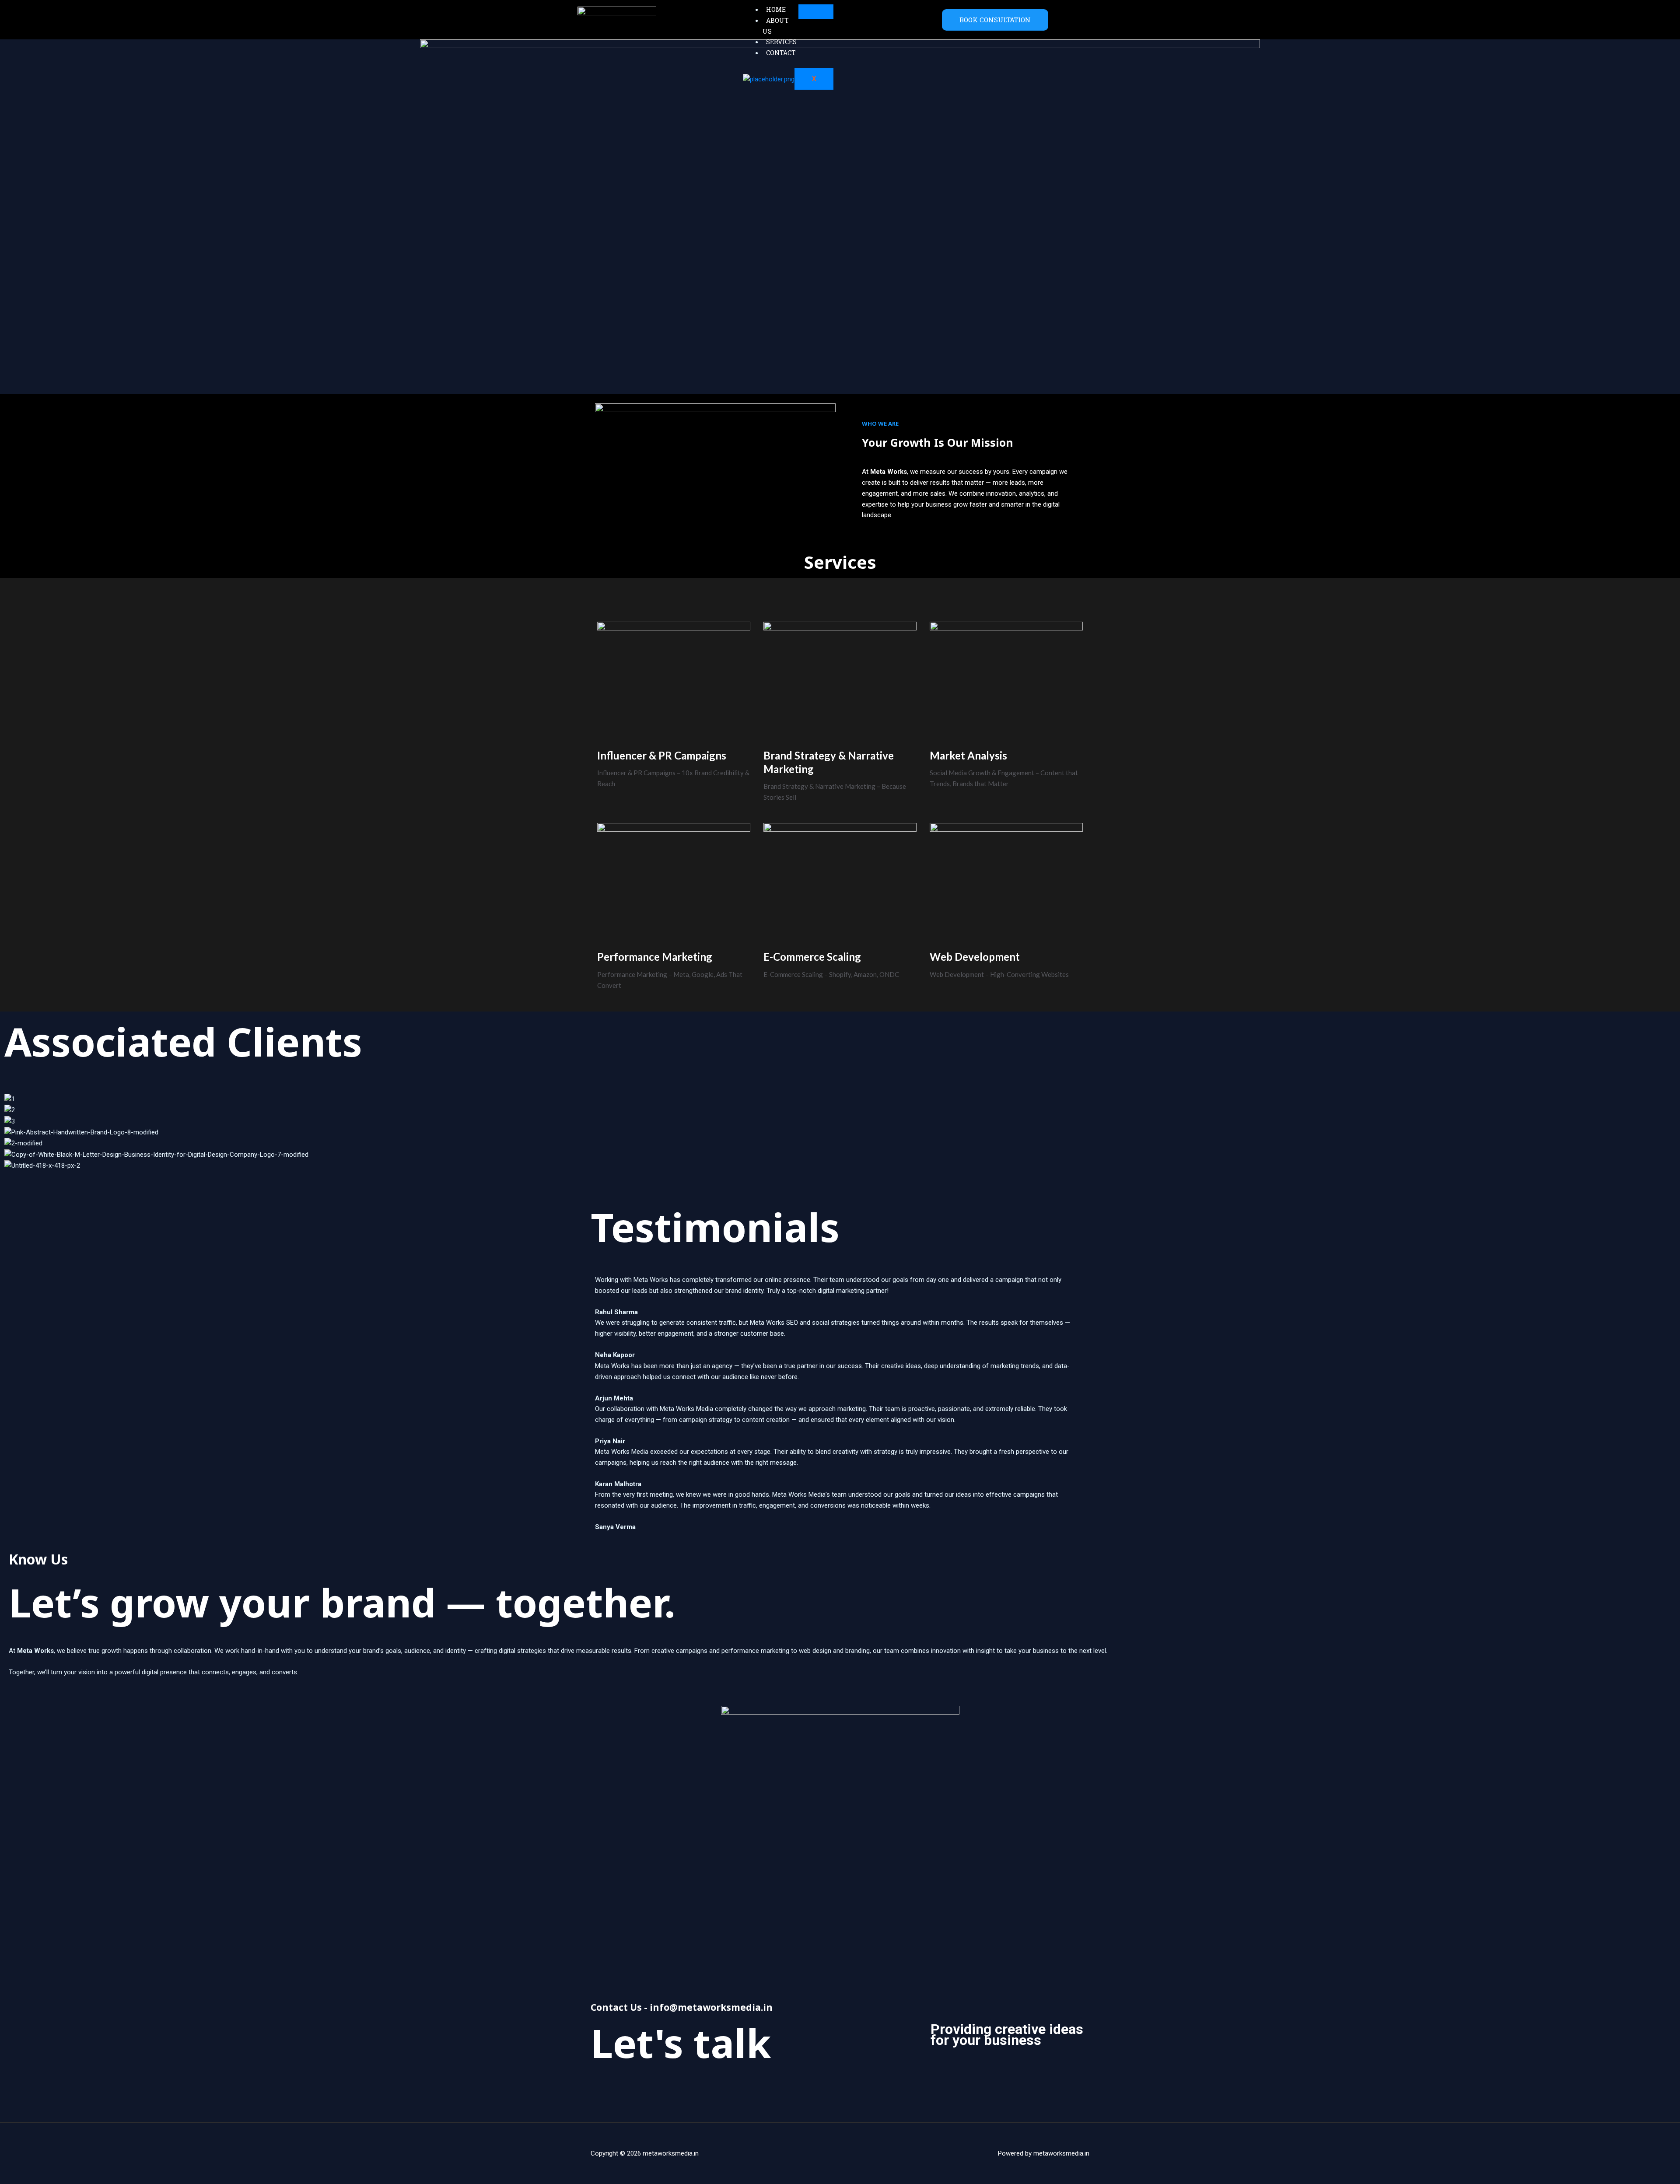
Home (776, 9)
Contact (781, 53)
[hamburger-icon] (816, 12)
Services (781, 42)
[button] (840, 1177)
